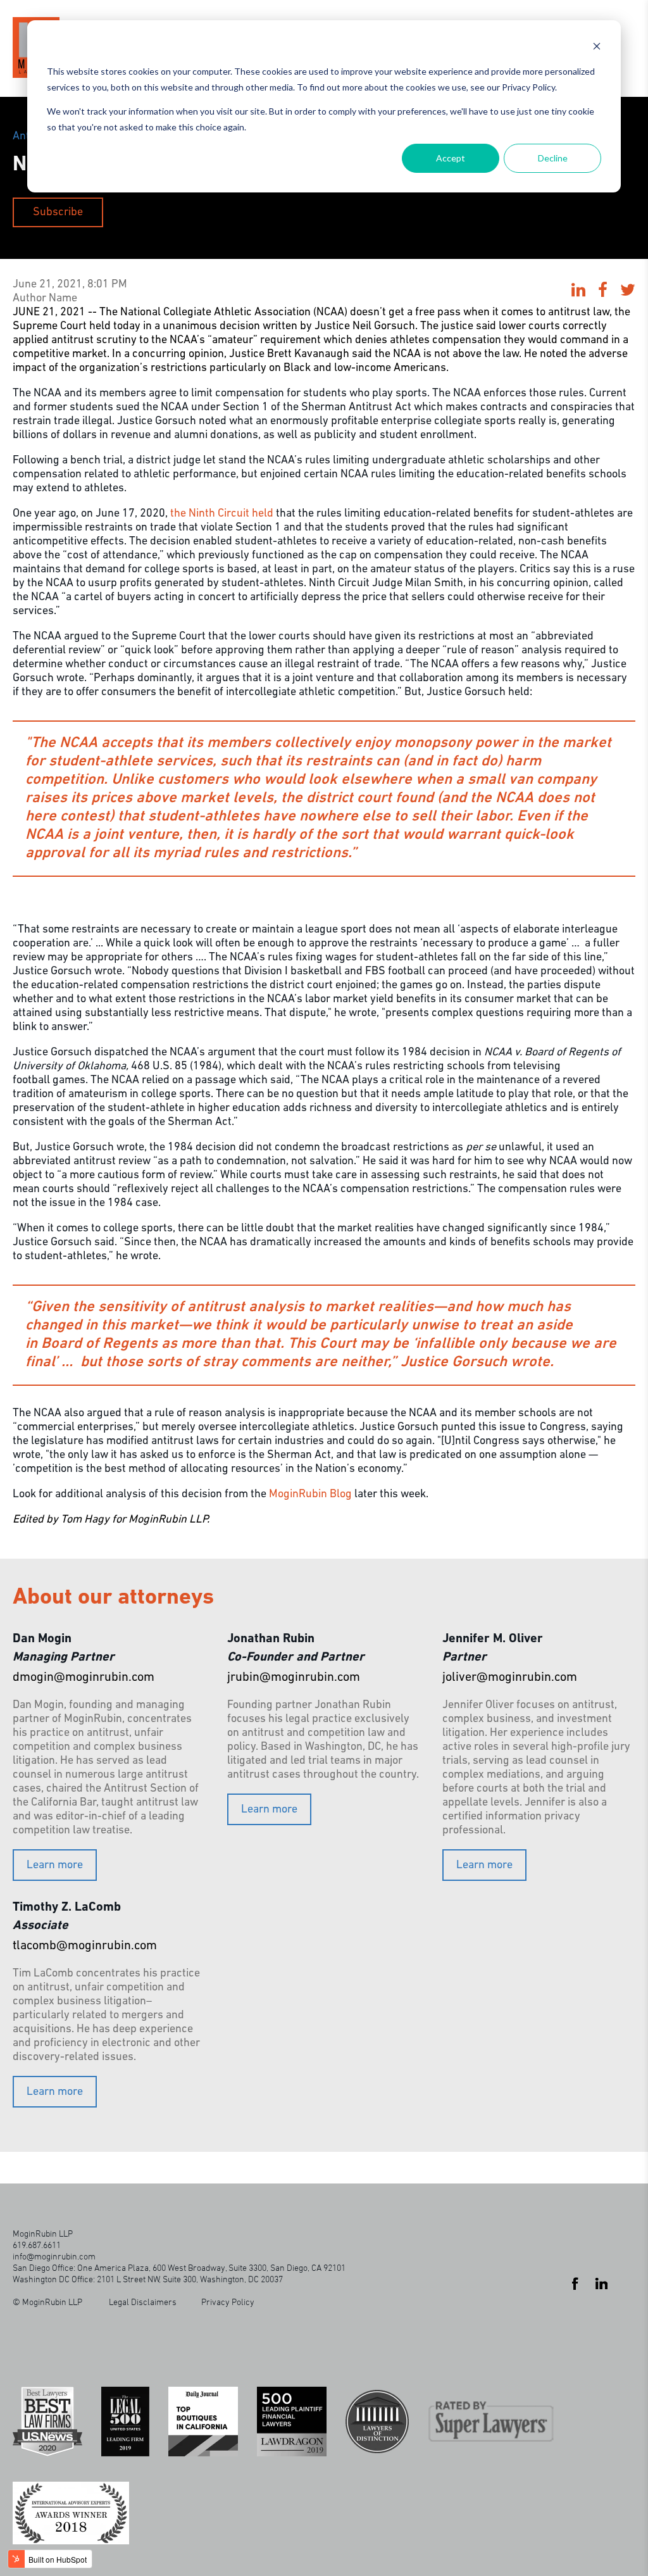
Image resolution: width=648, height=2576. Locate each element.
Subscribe (58, 213)
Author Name (45, 299)
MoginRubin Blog (310, 1495)
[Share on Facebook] (603, 292)
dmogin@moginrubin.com (84, 1678)
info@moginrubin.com (54, 2256)
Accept (451, 158)
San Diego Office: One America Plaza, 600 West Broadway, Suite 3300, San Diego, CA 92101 (179, 2267)
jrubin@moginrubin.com (294, 1678)
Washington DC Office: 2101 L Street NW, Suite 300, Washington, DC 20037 (148, 2279)
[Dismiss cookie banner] (597, 48)
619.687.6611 (37, 2245)
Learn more (55, 1866)
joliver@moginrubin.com (510, 1678)
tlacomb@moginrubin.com (85, 1946)
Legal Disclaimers (143, 2302)
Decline (553, 158)
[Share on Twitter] (628, 292)
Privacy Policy (228, 2302)
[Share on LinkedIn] (578, 292)
